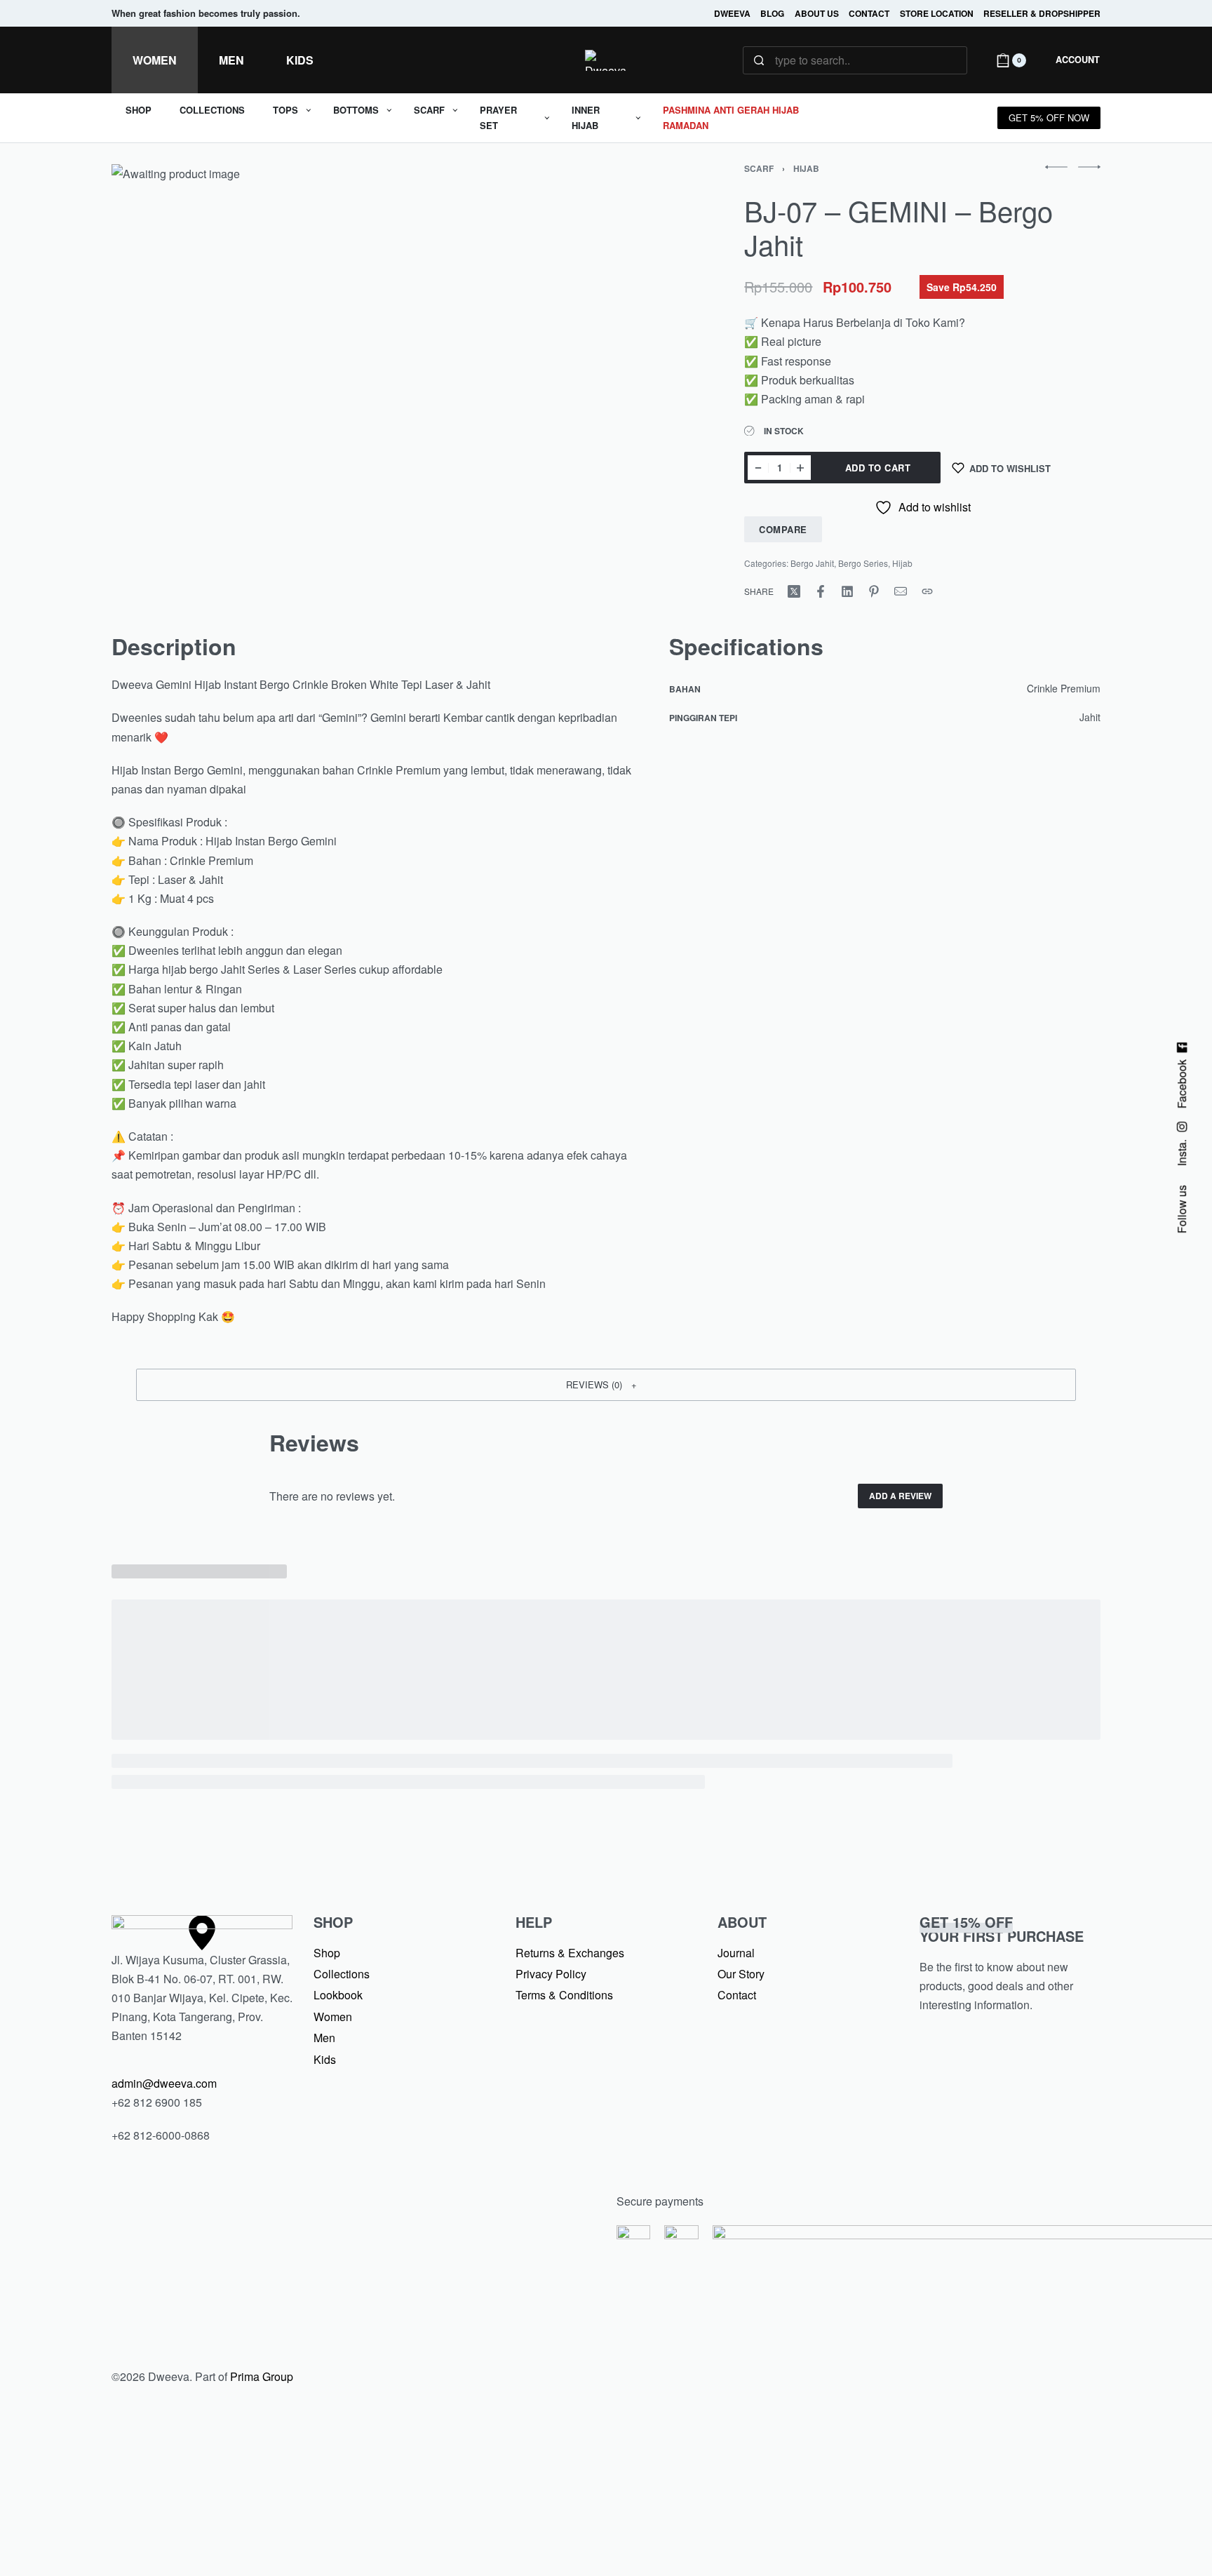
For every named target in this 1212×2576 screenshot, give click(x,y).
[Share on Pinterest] (874, 591)
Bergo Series (863, 563)
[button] (606, 1385)
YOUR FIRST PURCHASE (1002, 1929)
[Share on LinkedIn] (847, 591)
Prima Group (262, 2376)
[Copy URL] (927, 591)
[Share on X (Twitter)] (794, 591)
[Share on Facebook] (821, 591)
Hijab (806, 168)
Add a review (900, 1496)
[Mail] (901, 591)
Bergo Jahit (812, 563)
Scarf (759, 168)
